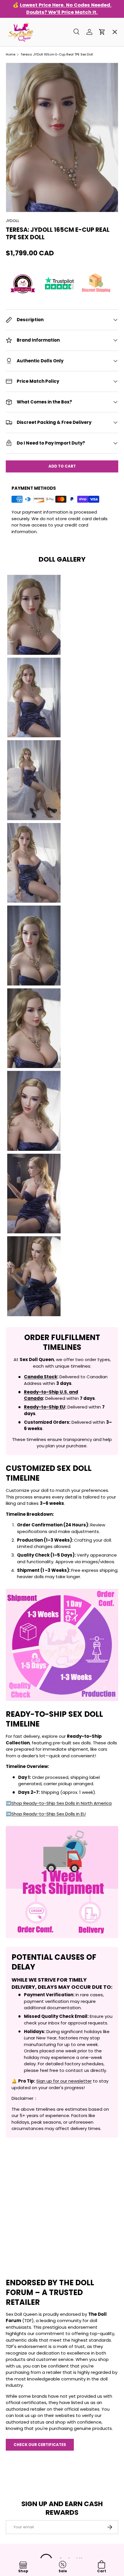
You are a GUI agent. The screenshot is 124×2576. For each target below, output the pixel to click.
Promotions (24, 39)
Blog (16, 224)
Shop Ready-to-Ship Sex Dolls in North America (61, 1803)
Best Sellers (24, 80)
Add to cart (62, 466)
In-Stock (20, 59)
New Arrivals (25, 121)
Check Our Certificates (40, 2445)
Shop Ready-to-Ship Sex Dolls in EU (48, 1814)
